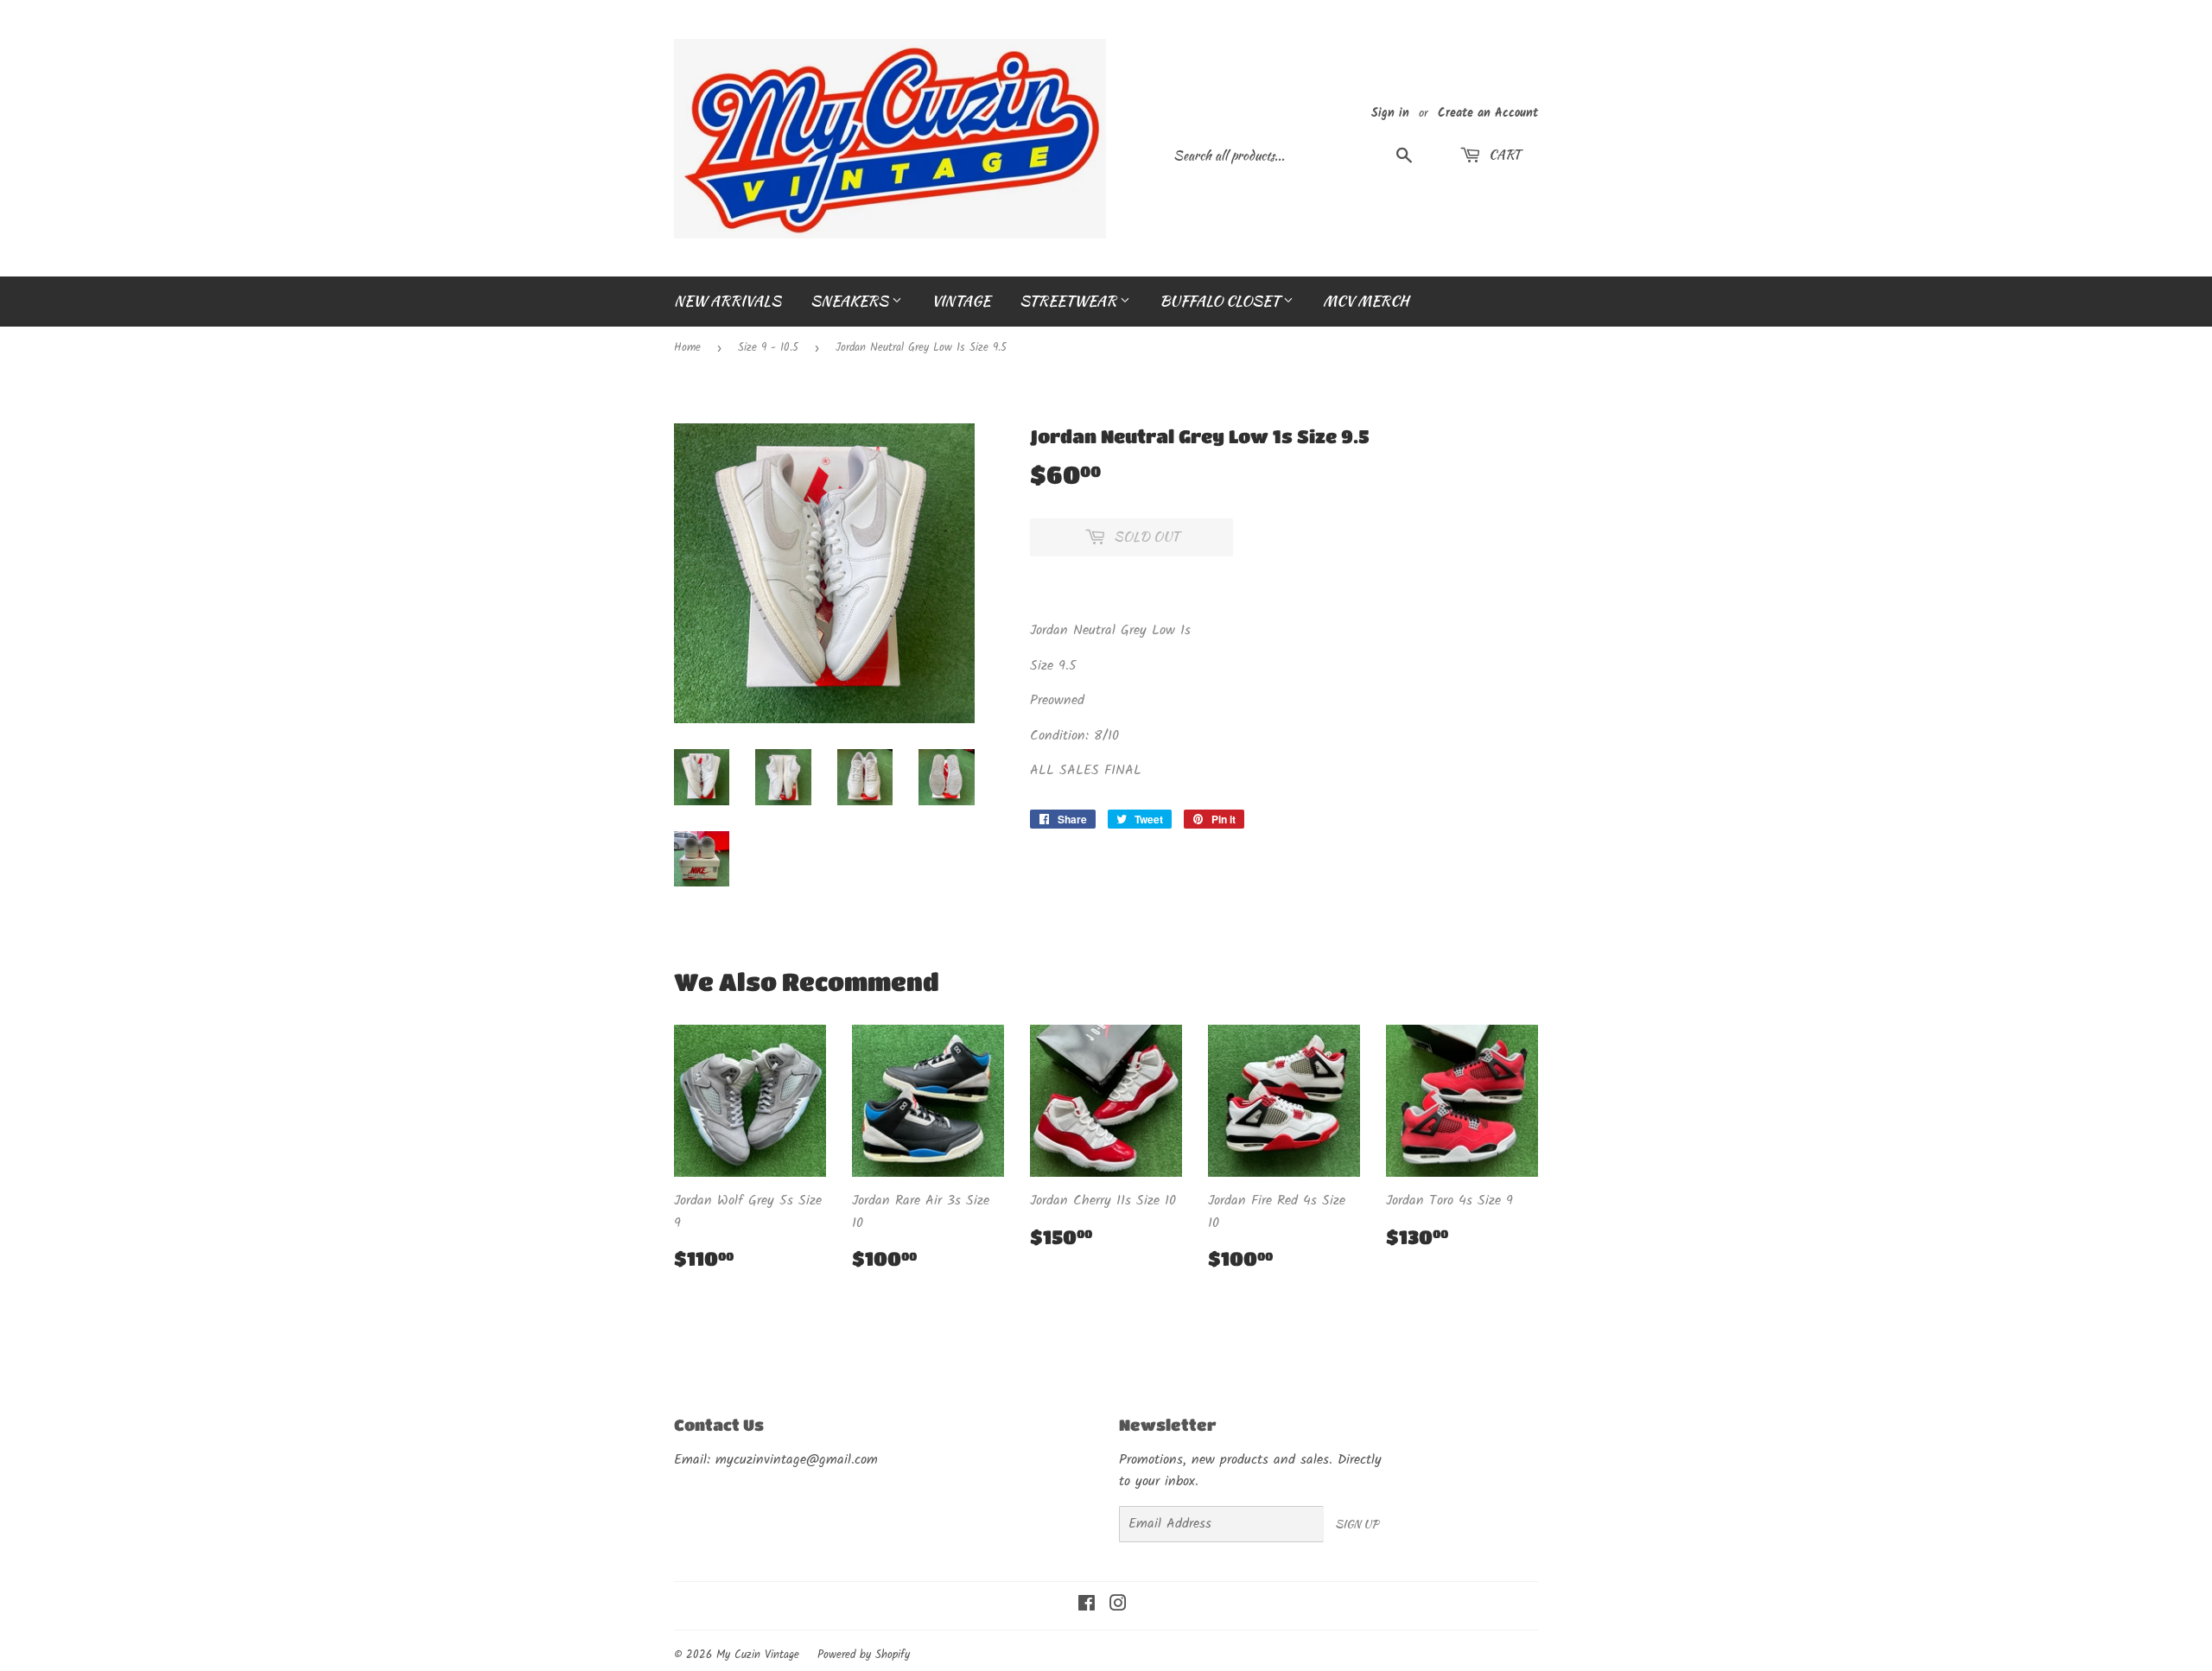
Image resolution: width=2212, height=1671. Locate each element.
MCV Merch (1366, 301)
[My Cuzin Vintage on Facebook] (1087, 1606)
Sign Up (1357, 1524)
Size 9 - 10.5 (768, 348)
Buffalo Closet (1221, 301)
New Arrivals (728, 301)
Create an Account (1488, 114)
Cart (1503, 155)
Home (687, 348)
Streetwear (1070, 301)
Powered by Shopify (864, 1655)
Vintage (961, 301)
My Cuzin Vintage (758, 1655)
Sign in (1390, 114)
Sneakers (851, 301)
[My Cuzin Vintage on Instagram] (1118, 1606)
